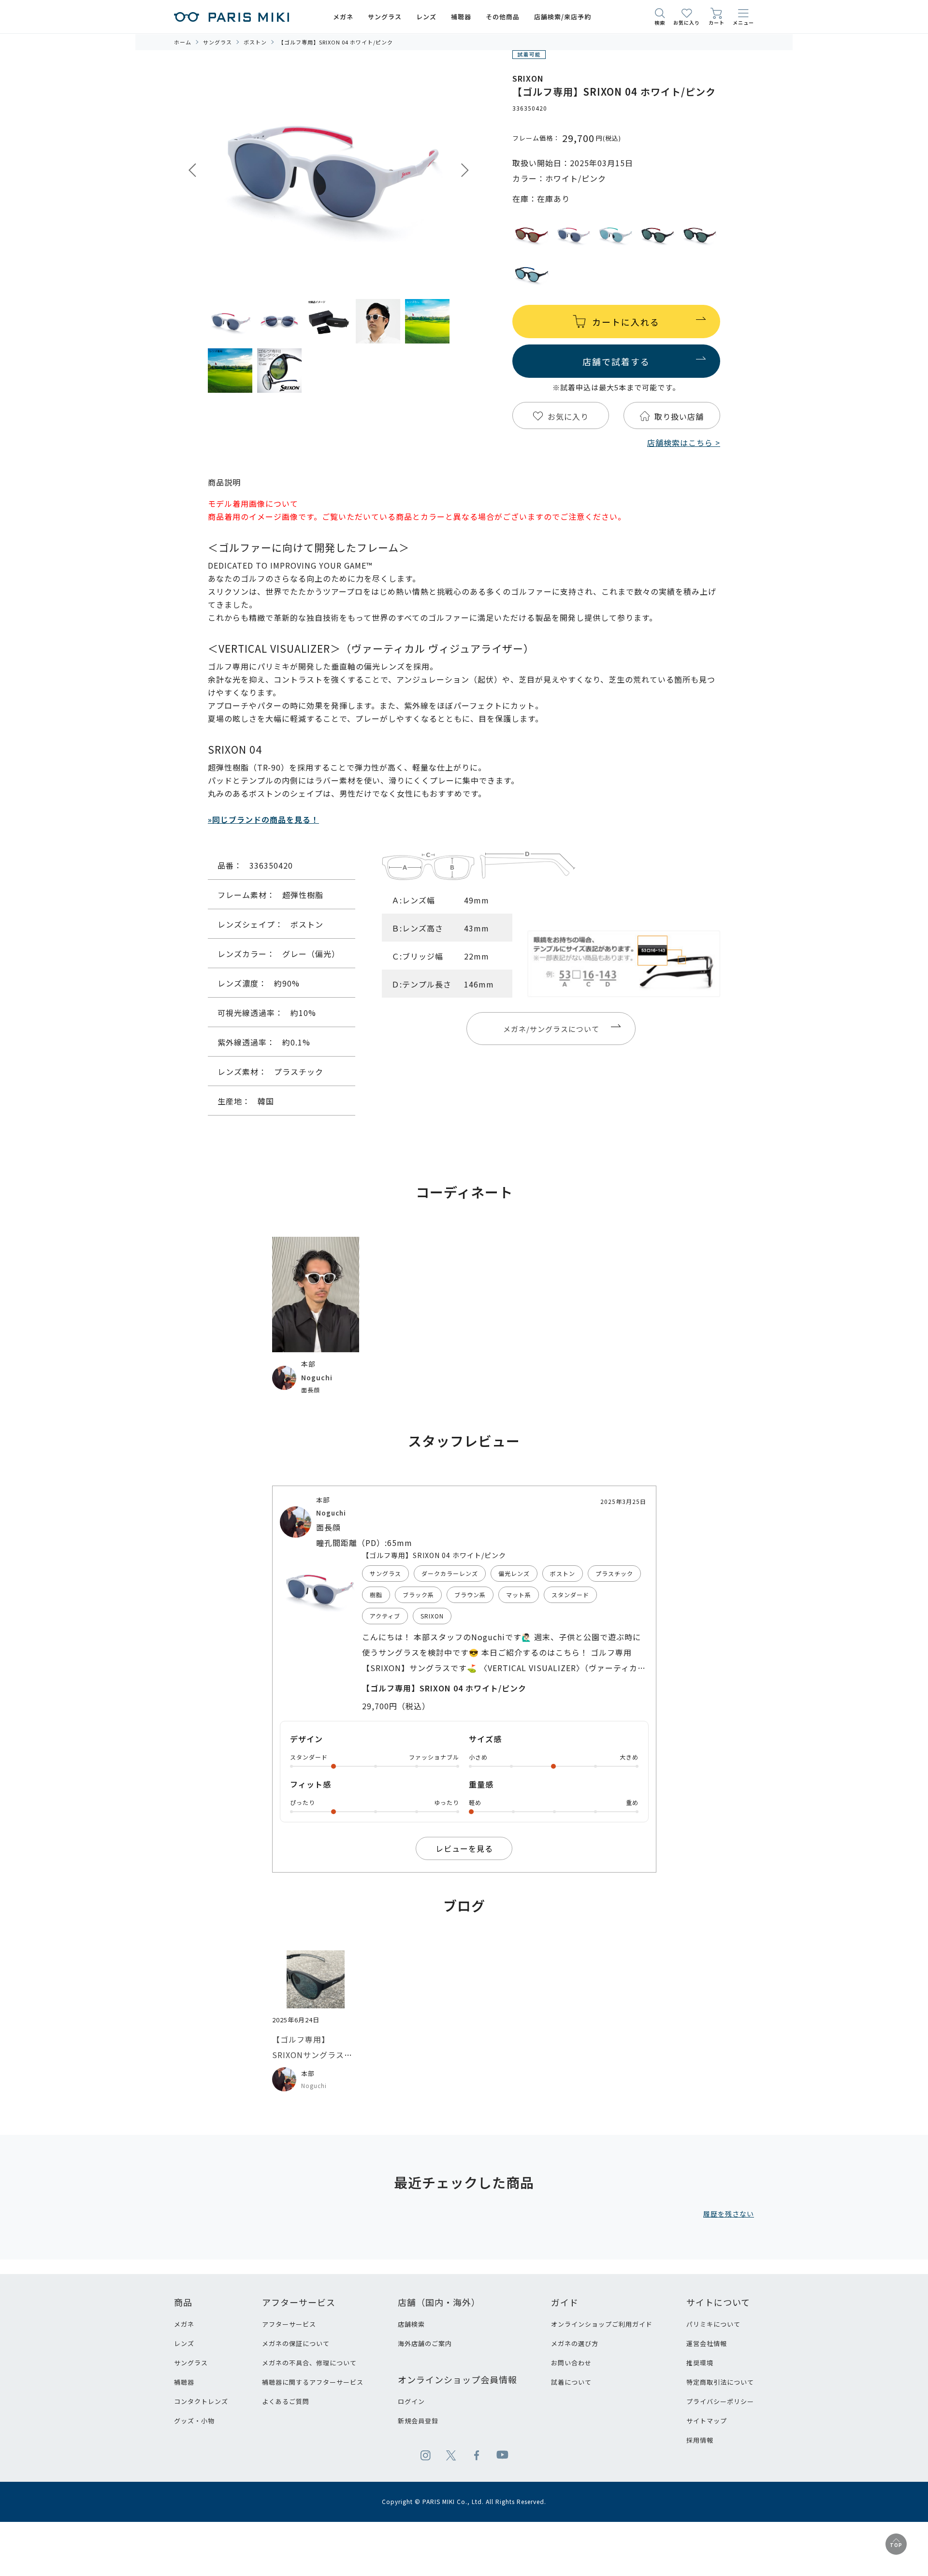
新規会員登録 (418, 2421)
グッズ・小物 (194, 2421)
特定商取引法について (720, 2382)
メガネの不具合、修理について (309, 2363)
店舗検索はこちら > (684, 443)
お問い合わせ (571, 2363)
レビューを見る (464, 1848)
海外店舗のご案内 (425, 2343)
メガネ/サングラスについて (551, 1029)
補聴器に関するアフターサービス (313, 2382)
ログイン (411, 2401)
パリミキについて (713, 2324)
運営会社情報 (707, 2343)
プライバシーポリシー (720, 2401)
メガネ (184, 2324)
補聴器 (184, 2382)
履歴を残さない (729, 2214)
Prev (192, 170)
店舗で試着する (616, 361)
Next (465, 170)
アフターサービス (289, 2324)
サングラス (191, 2363)
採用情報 (700, 2440)
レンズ (184, 2343)
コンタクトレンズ (201, 2401)
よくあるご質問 (286, 2401)
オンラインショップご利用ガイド (602, 2324)
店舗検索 (411, 2324)
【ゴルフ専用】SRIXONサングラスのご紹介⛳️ (312, 2055)
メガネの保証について (296, 2343)
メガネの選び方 (575, 2343)
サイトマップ (707, 2421)
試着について (571, 2382)
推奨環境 (700, 2363)
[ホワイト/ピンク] (329, 171)
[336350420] (230, 321)
